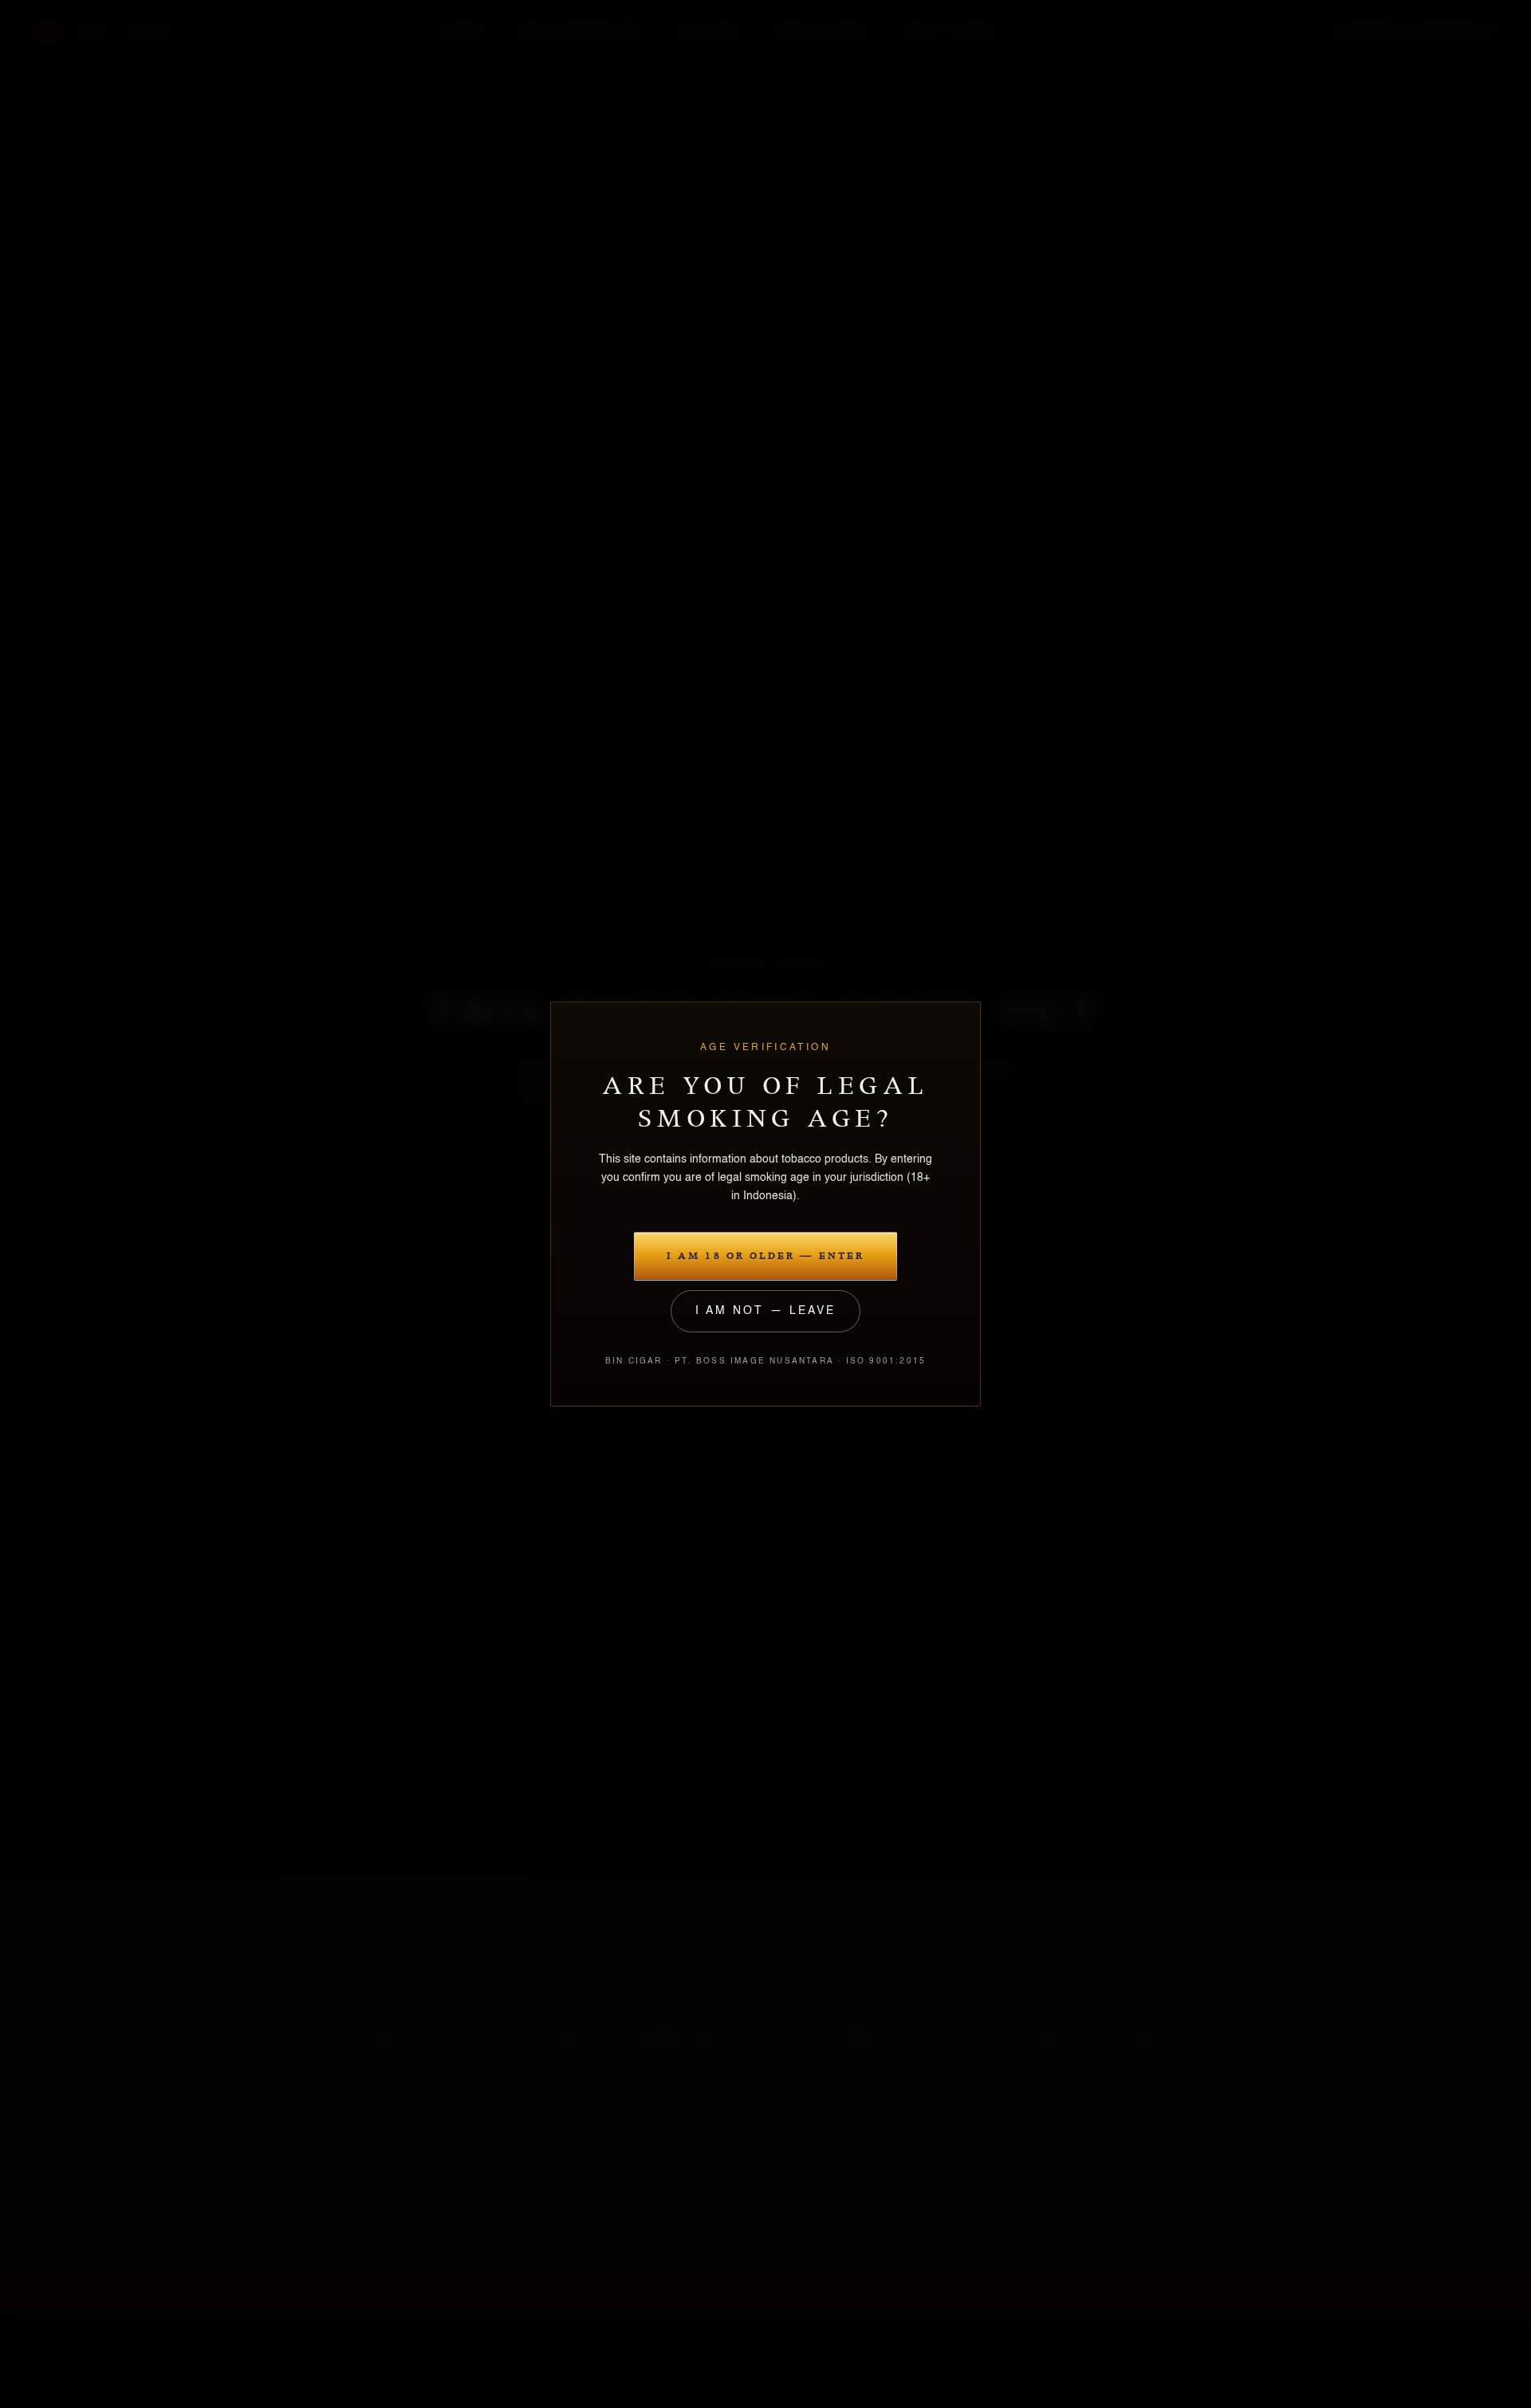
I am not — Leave (765, 1311)
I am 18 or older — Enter (765, 1256)
